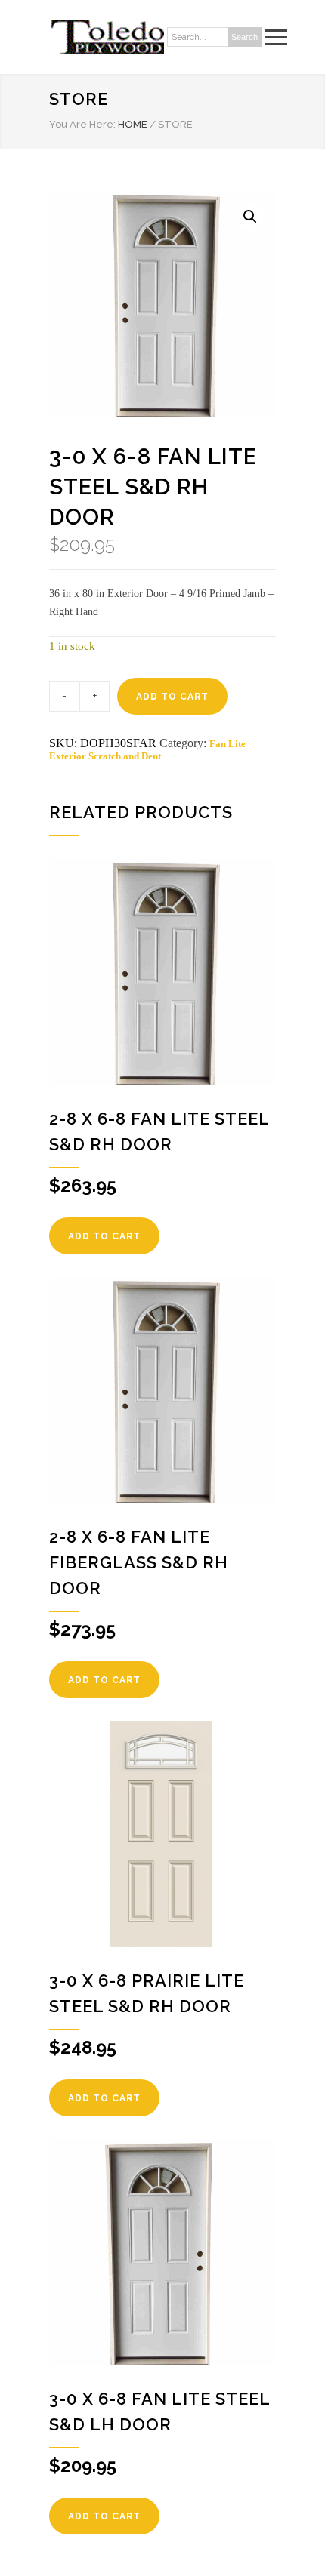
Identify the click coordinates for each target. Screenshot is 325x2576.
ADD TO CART (172, 697)
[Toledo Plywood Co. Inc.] (107, 37)
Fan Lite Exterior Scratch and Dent (147, 750)
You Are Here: (82, 124)
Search (245, 37)
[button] (250, 217)
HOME (133, 124)
